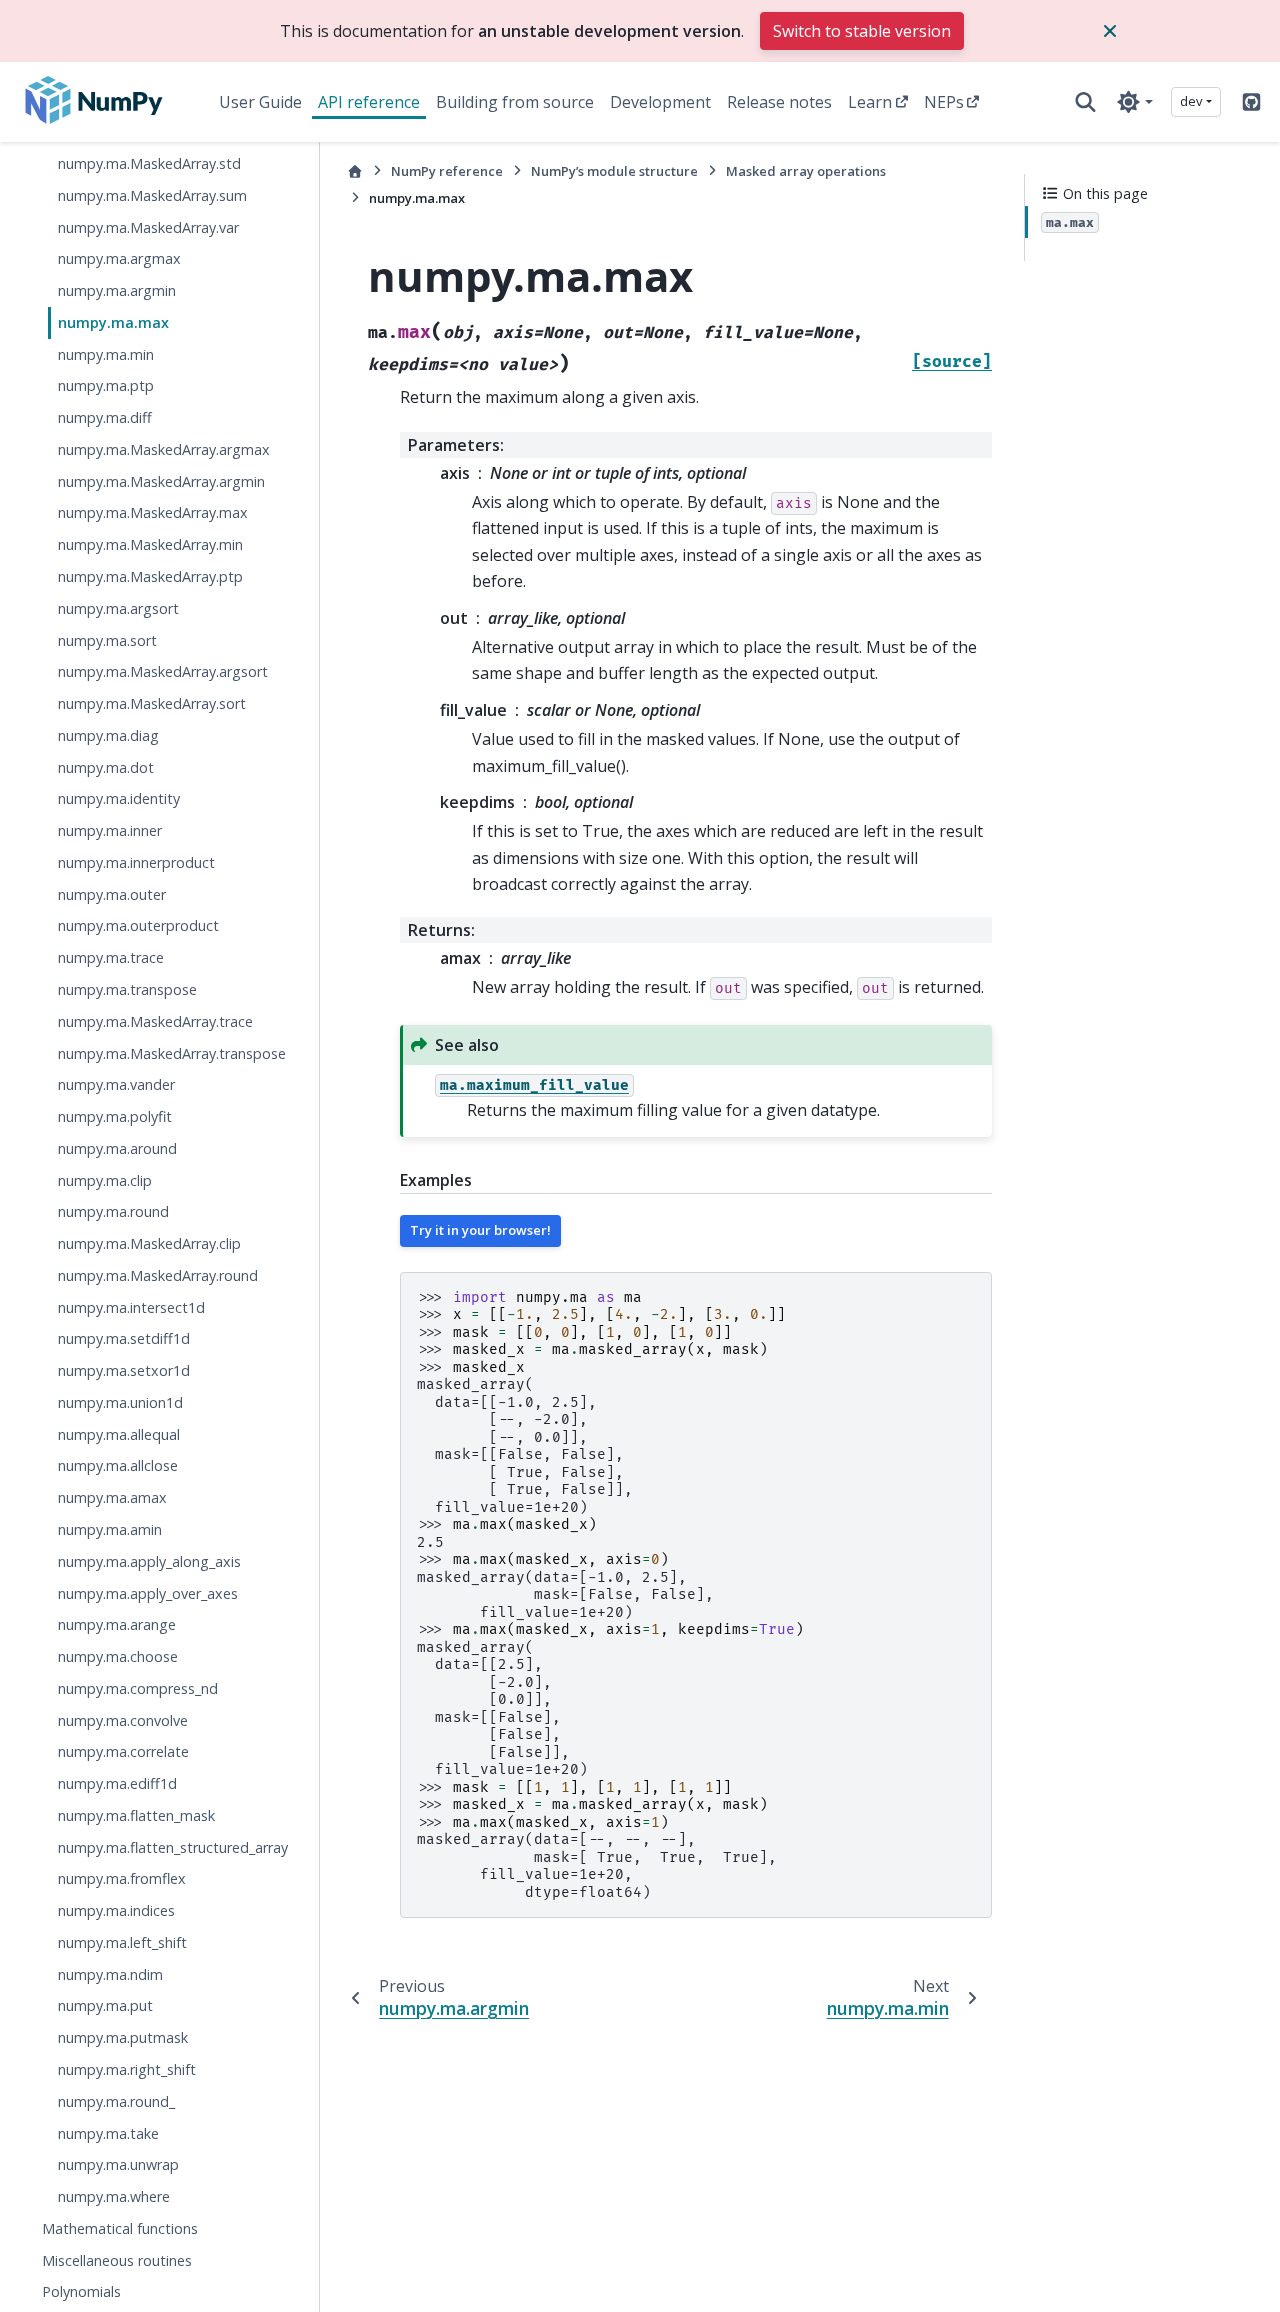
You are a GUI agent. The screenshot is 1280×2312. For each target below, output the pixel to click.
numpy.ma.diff (105, 417)
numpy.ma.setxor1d (124, 1370)
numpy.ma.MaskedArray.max (153, 513)
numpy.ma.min (106, 354)
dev (1191, 101)
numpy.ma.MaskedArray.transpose (172, 1053)
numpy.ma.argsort (118, 608)
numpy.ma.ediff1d (117, 1783)
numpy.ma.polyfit (115, 1116)
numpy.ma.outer (112, 894)
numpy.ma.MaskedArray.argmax (164, 449)
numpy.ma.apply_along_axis (149, 1561)
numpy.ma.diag (108, 735)
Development (660, 102)
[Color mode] (1134, 102)
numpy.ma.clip (105, 1180)
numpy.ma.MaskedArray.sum (152, 195)
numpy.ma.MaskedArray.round (158, 1275)
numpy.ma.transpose (127, 989)
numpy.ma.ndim (110, 1974)
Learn (870, 102)
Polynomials (81, 2291)
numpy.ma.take (108, 2133)
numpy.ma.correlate (123, 1751)
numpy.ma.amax (112, 1497)
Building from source (515, 102)
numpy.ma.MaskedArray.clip (149, 1243)
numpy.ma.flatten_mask (136, 1815)
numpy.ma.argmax (119, 258)
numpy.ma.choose (118, 1656)
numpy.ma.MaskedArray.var (148, 227)
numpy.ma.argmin (117, 290)
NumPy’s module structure (614, 171)
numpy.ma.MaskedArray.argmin (161, 481)
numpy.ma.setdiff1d (124, 1338)
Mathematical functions (120, 2228)
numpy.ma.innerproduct (136, 862)
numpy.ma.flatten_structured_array (173, 1847)
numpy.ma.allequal (119, 1434)
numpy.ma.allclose (118, 1466)
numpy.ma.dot (106, 767)
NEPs (944, 102)
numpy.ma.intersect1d (131, 1307)
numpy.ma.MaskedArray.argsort (163, 671)
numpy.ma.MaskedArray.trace (155, 1021)
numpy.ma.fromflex (122, 1878)
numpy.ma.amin (110, 1529)
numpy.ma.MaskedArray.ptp (150, 576)
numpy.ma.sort (107, 640)
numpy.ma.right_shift (127, 2069)
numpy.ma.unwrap (118, 2164)
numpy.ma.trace (111, 957)
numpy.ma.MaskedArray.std (149, 163)
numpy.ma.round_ (116, 2101)
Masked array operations (806, 171)
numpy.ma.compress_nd (138, 1688)
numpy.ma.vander (116, 1084)
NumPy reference (447, 171)
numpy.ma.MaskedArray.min (150, 544)
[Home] (355, 171)
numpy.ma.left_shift (122, 1942)
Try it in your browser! (480, 1230)
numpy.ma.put (105, 2006)
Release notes (779, 102)
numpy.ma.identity (119, 798)
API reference (369, 102)
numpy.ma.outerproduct (138, 925)
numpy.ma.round (113, 1211)
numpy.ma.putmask (123, 2037)
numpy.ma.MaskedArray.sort (152, 703)
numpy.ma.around (117, 1148)
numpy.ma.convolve (123, 1720)
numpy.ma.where (114, 2196)
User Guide (260, 102)
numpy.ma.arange (117, 1624)
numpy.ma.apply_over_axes (148, 1593)
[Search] (1085, 102)
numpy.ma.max (113, 322)
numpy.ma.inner (110, 830)
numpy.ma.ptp (106, 385)
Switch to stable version (862, 31)
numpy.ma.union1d (120, 1402)
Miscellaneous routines (117, 2260)
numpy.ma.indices (116, 1910)
